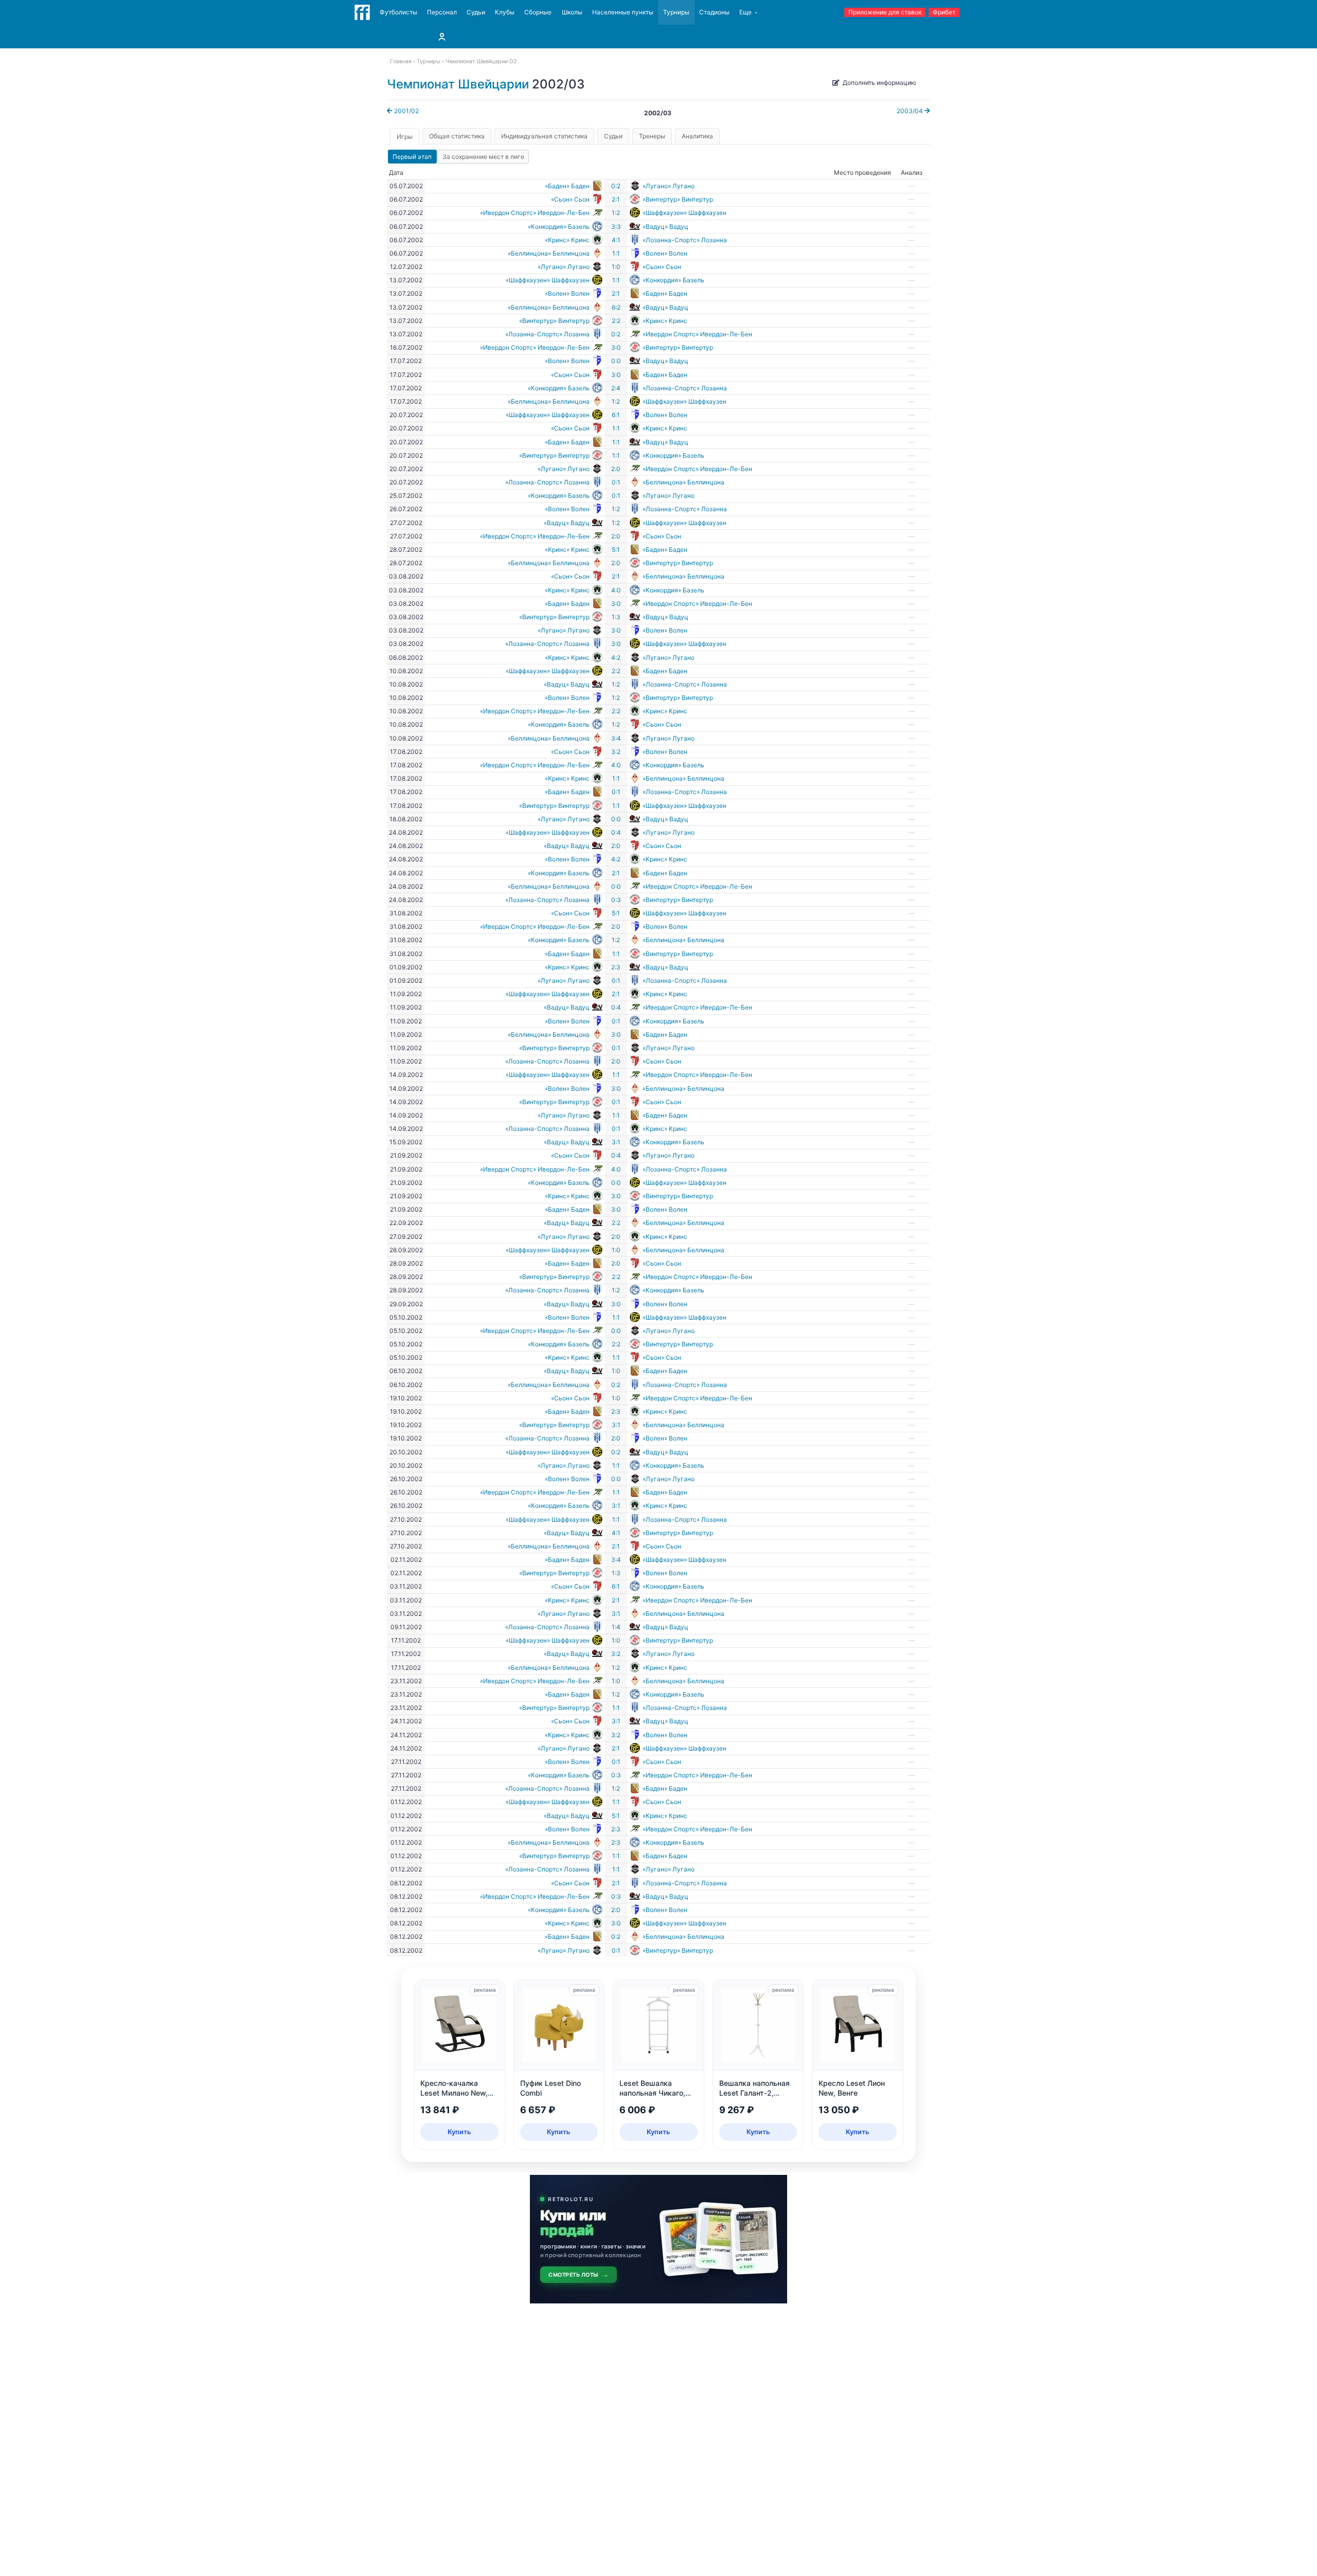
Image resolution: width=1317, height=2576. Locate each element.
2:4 (616, 388)
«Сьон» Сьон (570, 199)
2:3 (616, 967)
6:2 (616, 307)
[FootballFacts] (362, 12)
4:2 (616, 657)
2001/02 (406, 111)
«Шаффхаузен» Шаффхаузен (684, 213)
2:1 (616, 199)
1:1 (616, 253)
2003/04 (911, 111)
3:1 (616, 1142)
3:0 (616, 347)
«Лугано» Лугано (669, 186)
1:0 (616, 267)
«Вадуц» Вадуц (665, 227)
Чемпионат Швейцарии (458, 84)
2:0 (616, 469)
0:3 (616, 900)
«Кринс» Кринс (567, 240)
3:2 (616, 752)
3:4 (616, 738)
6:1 (616, 415)
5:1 (616, 550)
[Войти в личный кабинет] (442, 37)
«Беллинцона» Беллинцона (549, 253)
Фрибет (944, 12)
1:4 (616, 1627)
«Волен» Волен (665, 253)
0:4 (616, 832)
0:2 (616, 186)
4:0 (616, 590)
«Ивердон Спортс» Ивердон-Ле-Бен (535, 213)
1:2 (616, 213)
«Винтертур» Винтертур (678, 199)
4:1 (616, 240)
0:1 (616, 482)
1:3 (616, 617)
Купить (459, 2132)
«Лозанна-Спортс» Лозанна (685, 240)
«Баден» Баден (567, 186)
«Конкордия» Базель (559, 227)
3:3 (616, 227)
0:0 (616, 361)
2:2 (616, 321)
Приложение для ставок (885, 12)
